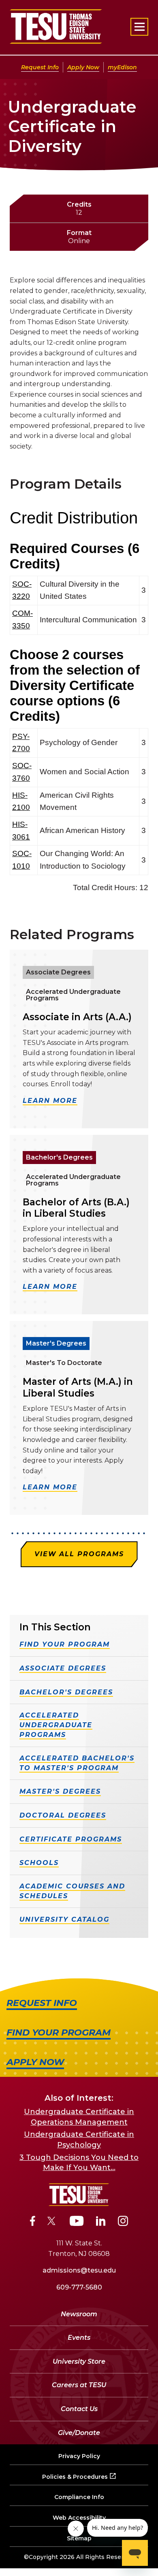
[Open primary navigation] (139, 27)
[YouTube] (77, 2222)
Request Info (40, 67)
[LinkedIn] (101, 2222)
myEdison (122, 67)
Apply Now (83, 67)
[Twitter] (52, 2222)
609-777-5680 (79, 2287)
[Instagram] (123, 2222)
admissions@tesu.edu (79, 2270)
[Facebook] (33, 2222)
